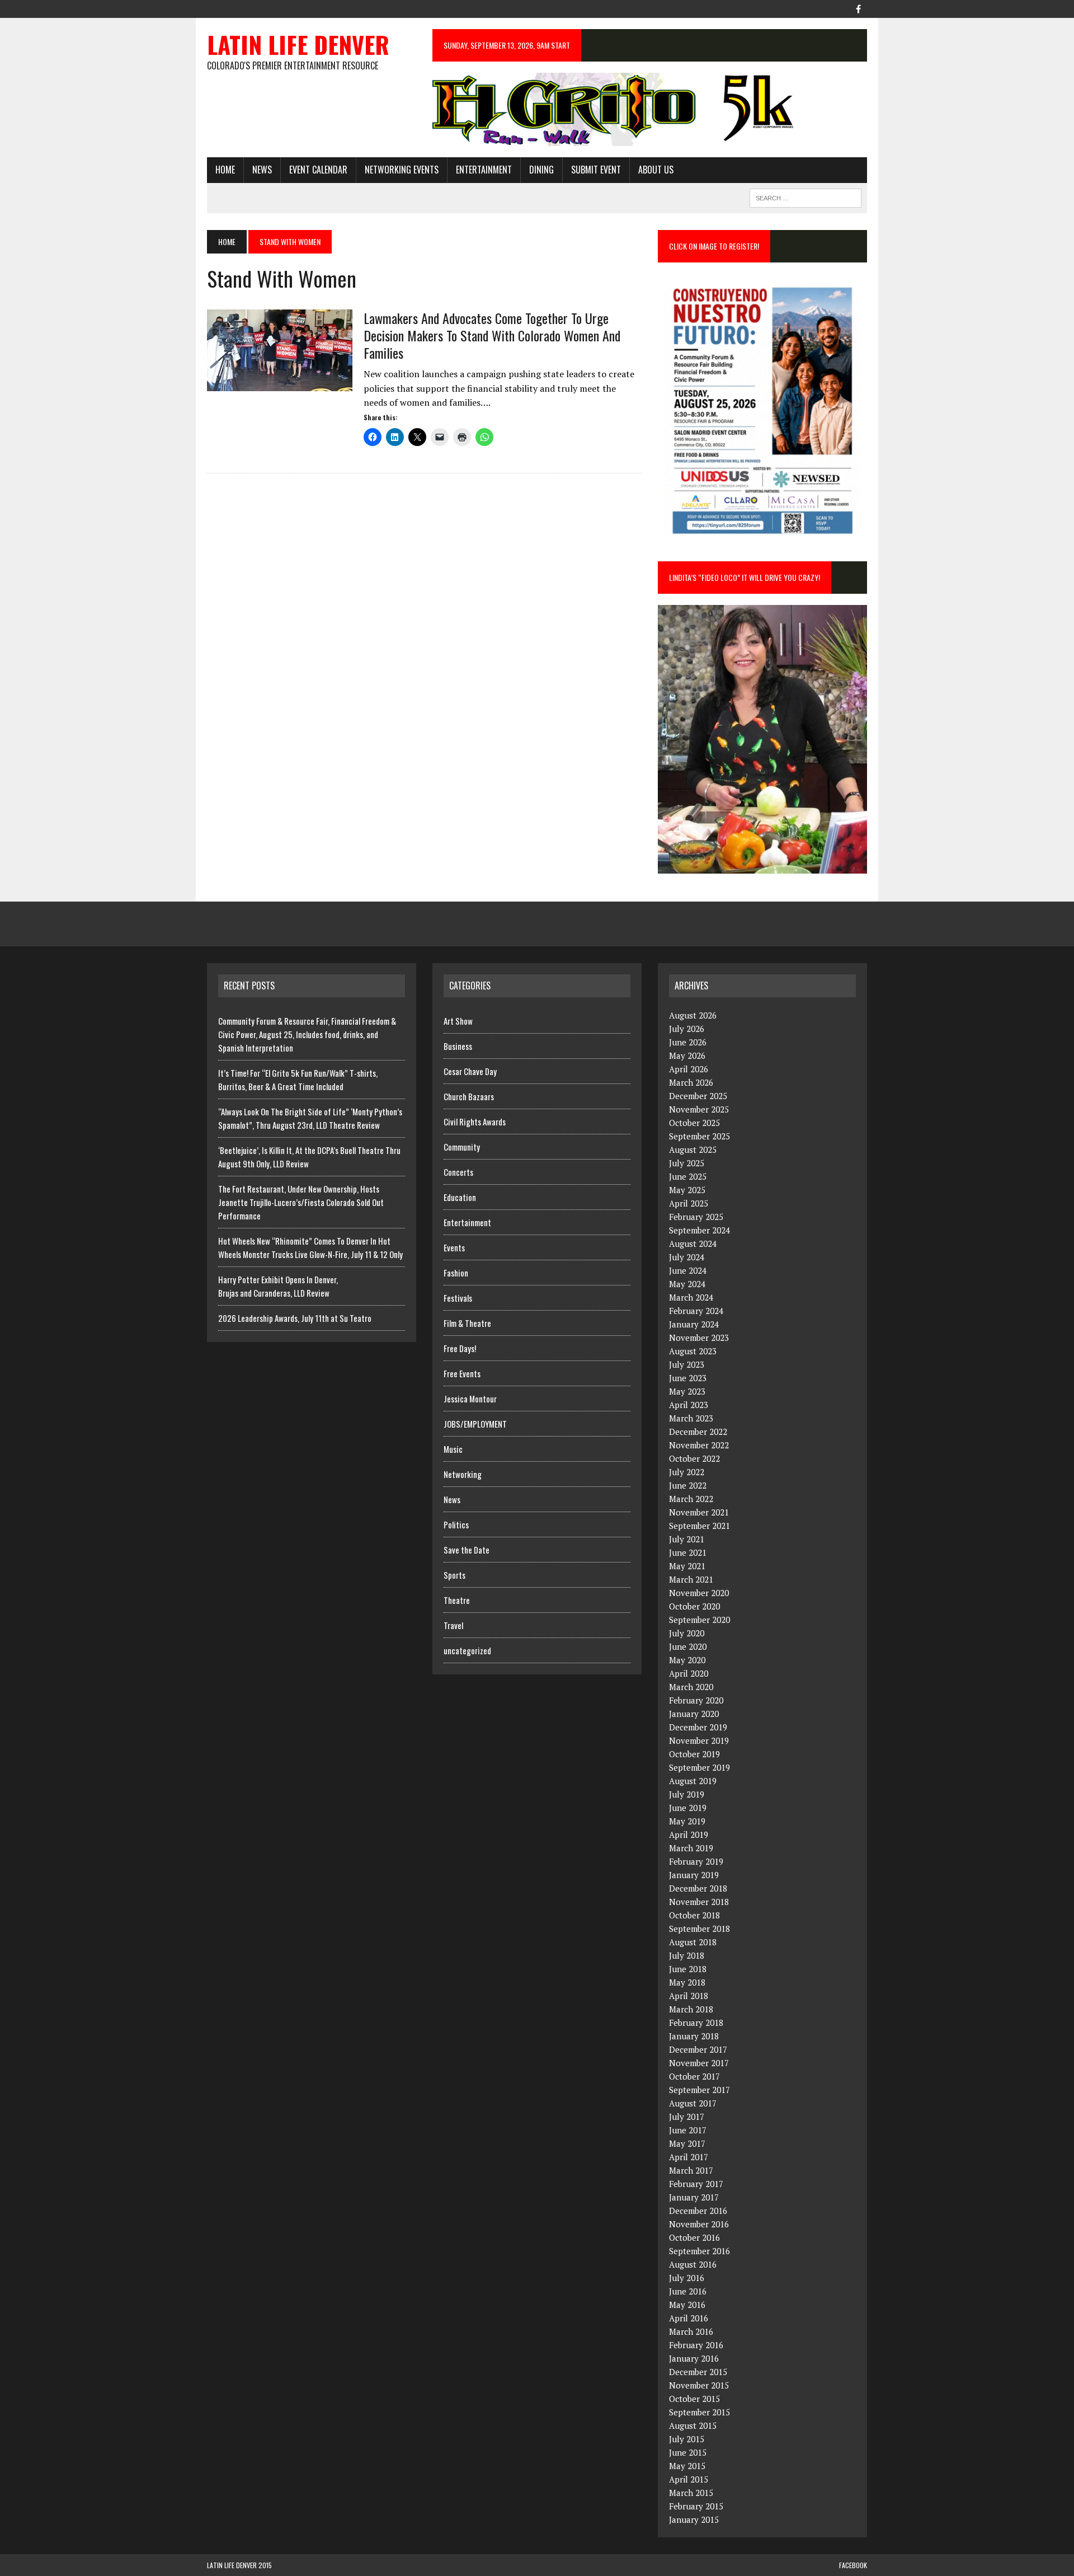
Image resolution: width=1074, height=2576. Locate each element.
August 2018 (693, 1942)
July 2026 (687, 1029)
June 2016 (688, 2291)
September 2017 (699, 2090)
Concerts (458, 1172)
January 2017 (694, 2197)
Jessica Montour (470, 1399)
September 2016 (699, 2251)
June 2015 (688, 2452)
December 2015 (698, 2372)
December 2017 (698, 2049)
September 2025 (699, 1136)
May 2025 (687, 1190)
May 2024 (687, 1284)
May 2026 (687, 1055)
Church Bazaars (469, 1096)
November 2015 (699, 2385)
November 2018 (699, 1902)
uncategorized (467, 1650)
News (262, 170)
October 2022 (694, 1458)
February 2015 (696, 2506)
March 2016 (691, 2331)
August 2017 (693, 2103)
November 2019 (699, 1740)
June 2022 (688, 1485)
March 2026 (691, 1082)
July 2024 (687, 1257)
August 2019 (693, 1781)
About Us (656, 170)
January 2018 (694, 2036)
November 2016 (699, 2224)
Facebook (853, 2565)
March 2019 (691, 1848)
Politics (456, 1524)
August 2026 (693, 1015)
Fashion (456, 1273)
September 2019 (699, 1767)
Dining (541, 170)
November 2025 (699, 1109)
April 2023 (689, 1405)
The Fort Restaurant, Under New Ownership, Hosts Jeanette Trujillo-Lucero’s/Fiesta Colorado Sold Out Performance (301, 1202)
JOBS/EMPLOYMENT (475, 1424)
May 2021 (687, 1566)
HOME (225, 170)
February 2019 (696, 1861)
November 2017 (699, 2063)
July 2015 (687, 2439)
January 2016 (694, 2358)
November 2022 (699, 1445)
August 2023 (693, 1351)
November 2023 (699, 1338)
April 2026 (689, 1069)
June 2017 (688, 2130)
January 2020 (694, 1714)
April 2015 (689, 2479)
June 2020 (688, 1646)
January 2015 (694, 2519)
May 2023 (687, 1391)
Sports (454, 1575)
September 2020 (699, 1620)
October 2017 (694, 2076)
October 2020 (694, 1606)
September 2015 (699, 2412)
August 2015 (693, 2425)
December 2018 (698, 1888)
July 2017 (687, 2117)
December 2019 (698, 1727)
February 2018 (696, 2023)
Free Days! (460, 1348)
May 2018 (687, 1982)
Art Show (458, 1021)
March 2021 (691, 1579)
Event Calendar (318, 170)
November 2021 (699, 1512)
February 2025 (696, 1217)
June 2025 (688, 1176)
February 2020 (696, 1700)
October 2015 (694, 2399)
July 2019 (687, 1794)
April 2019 (689, 1834)
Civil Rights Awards (475, 1122)
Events (454, 1247)
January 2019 (694, 1875)
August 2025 (693, 1149)
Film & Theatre (467, 1323)
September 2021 (699, 1526)
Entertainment (484, 170)
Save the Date (467, 1550)
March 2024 (691, 1297)
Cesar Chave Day (470, 1071)
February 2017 (696, 2184)
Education (460, 1197)
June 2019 (688, 1808)
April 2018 (689, 1996)
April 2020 (689, 1673)
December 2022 (698, 1432)
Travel (453, 1625)
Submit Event (596, 170)
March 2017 (691, 2170)
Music (453, 1449)
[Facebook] (858, 8)
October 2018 (694, 1915)
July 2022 (687, 1472)
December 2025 (698, 1096)
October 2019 (694, 1754)
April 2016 (689, 2318)
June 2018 (688, 1969)
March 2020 (691, 1687)
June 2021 (688, 1552)
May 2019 (687, 1821)
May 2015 (687, 2466)
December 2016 (698, 2211)
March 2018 (691, 2009)
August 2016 (693, 2264)
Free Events (462, 1373)
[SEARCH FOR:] (805, 196)
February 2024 (696, 1311)
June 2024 (688, 1270)
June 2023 (688, 1378)
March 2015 (691, 2493)
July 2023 (687, 1364)
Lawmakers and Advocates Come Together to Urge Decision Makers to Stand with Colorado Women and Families (492, 335)
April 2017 (689, 2157)
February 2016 (696, 2345)
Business (458, 1046)
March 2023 (691, 1418)
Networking (463, 1474)
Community (462, 1147)
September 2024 (699, 1230)
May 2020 (687, 1660)
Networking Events (402, 170)
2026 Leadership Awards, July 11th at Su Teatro (295, 1318)
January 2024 (694, 1324)
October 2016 (694, 2237)
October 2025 (694, 1123)
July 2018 (687, 1955)
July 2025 (687, 1163)
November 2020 (699, 1593)
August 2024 (693, 1244)
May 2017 (687, 2143)
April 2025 (689, 1203)
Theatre (457, 1600)
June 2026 (688, 1042)
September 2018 (699, 1929)
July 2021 (687, 1539)
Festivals (458, 1298)
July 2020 (687, 1633)
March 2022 (691, 1499)
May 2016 (687, 2305)
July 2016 (687, 2278)
